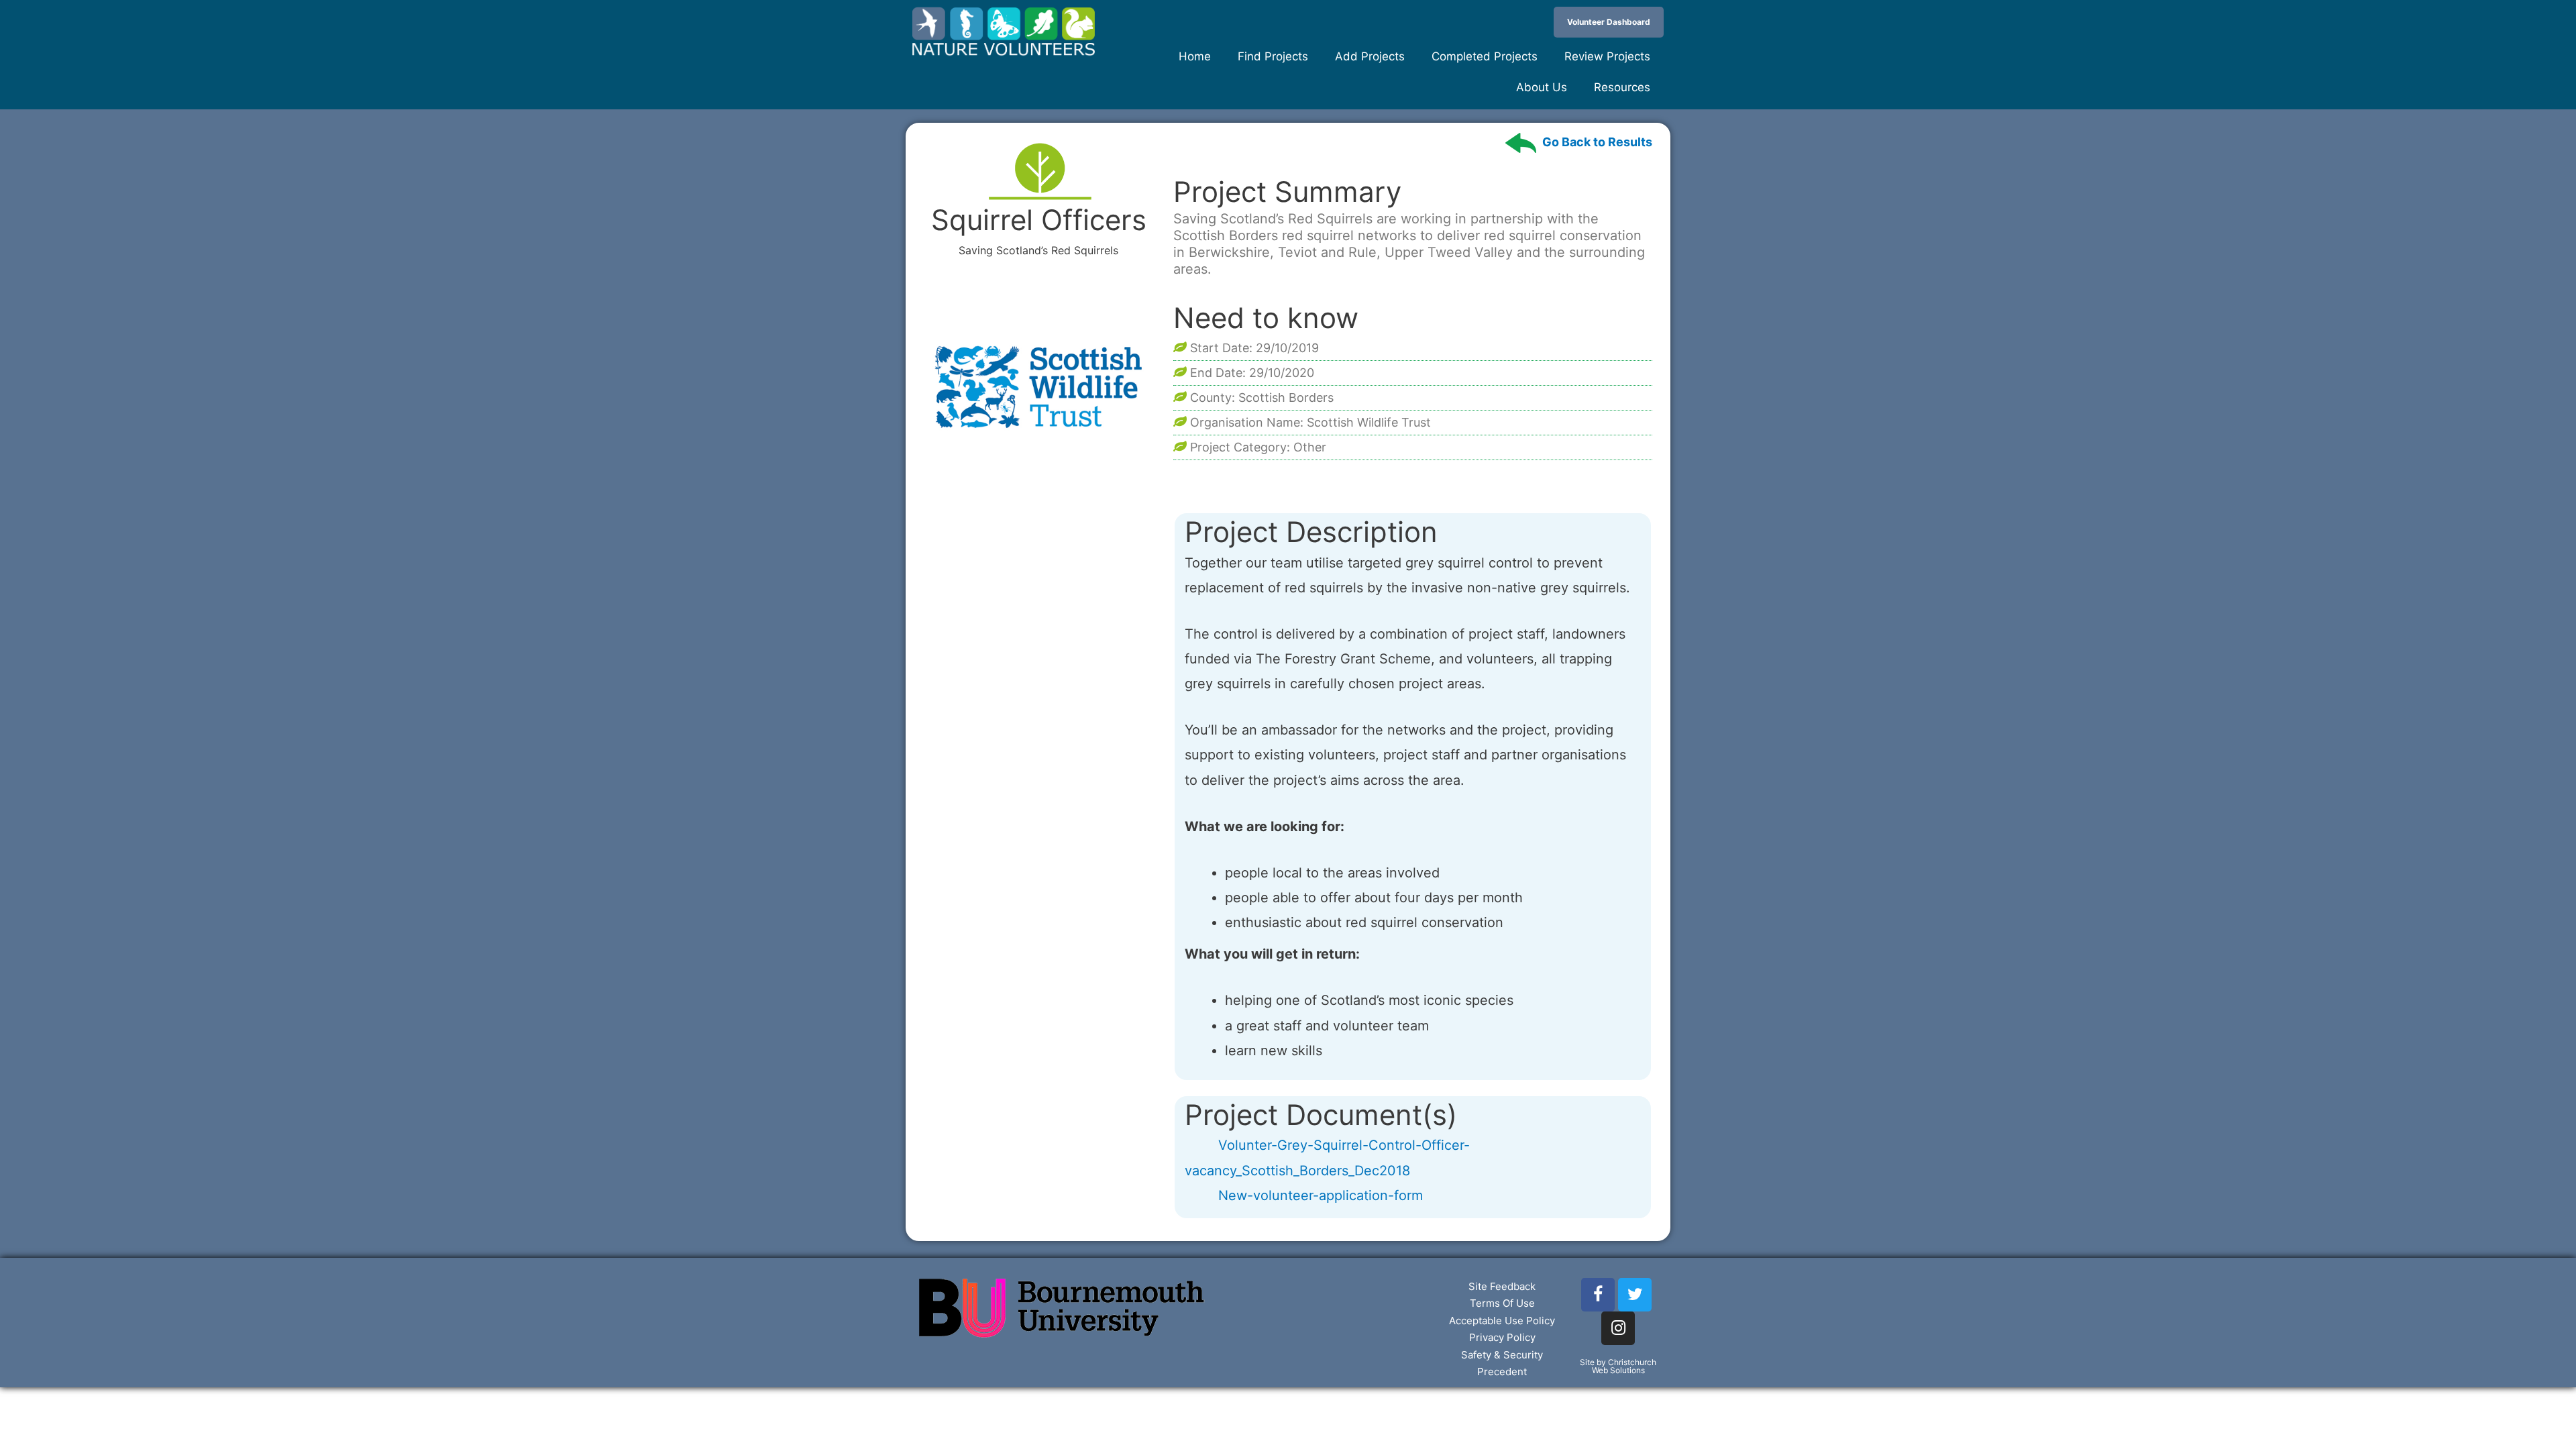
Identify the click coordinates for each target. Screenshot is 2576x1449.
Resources (1622, 87)
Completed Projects (1485, 56)
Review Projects (1607, 56)
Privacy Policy (1502, 1337)
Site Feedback (1502, 1286)
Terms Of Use (1502, 1303)
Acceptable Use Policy (1502, 1321)
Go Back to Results (1597, 142)
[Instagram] (1618, 1328)
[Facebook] (1598, 1295)
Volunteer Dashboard (1609, 22)
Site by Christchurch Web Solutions (1618, 1366)
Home (1195, 56)
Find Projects (1273, 56)
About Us (1542, 87)
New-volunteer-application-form (1321, 1195)
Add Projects (1370, 56)
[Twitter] (1635, 1295)
